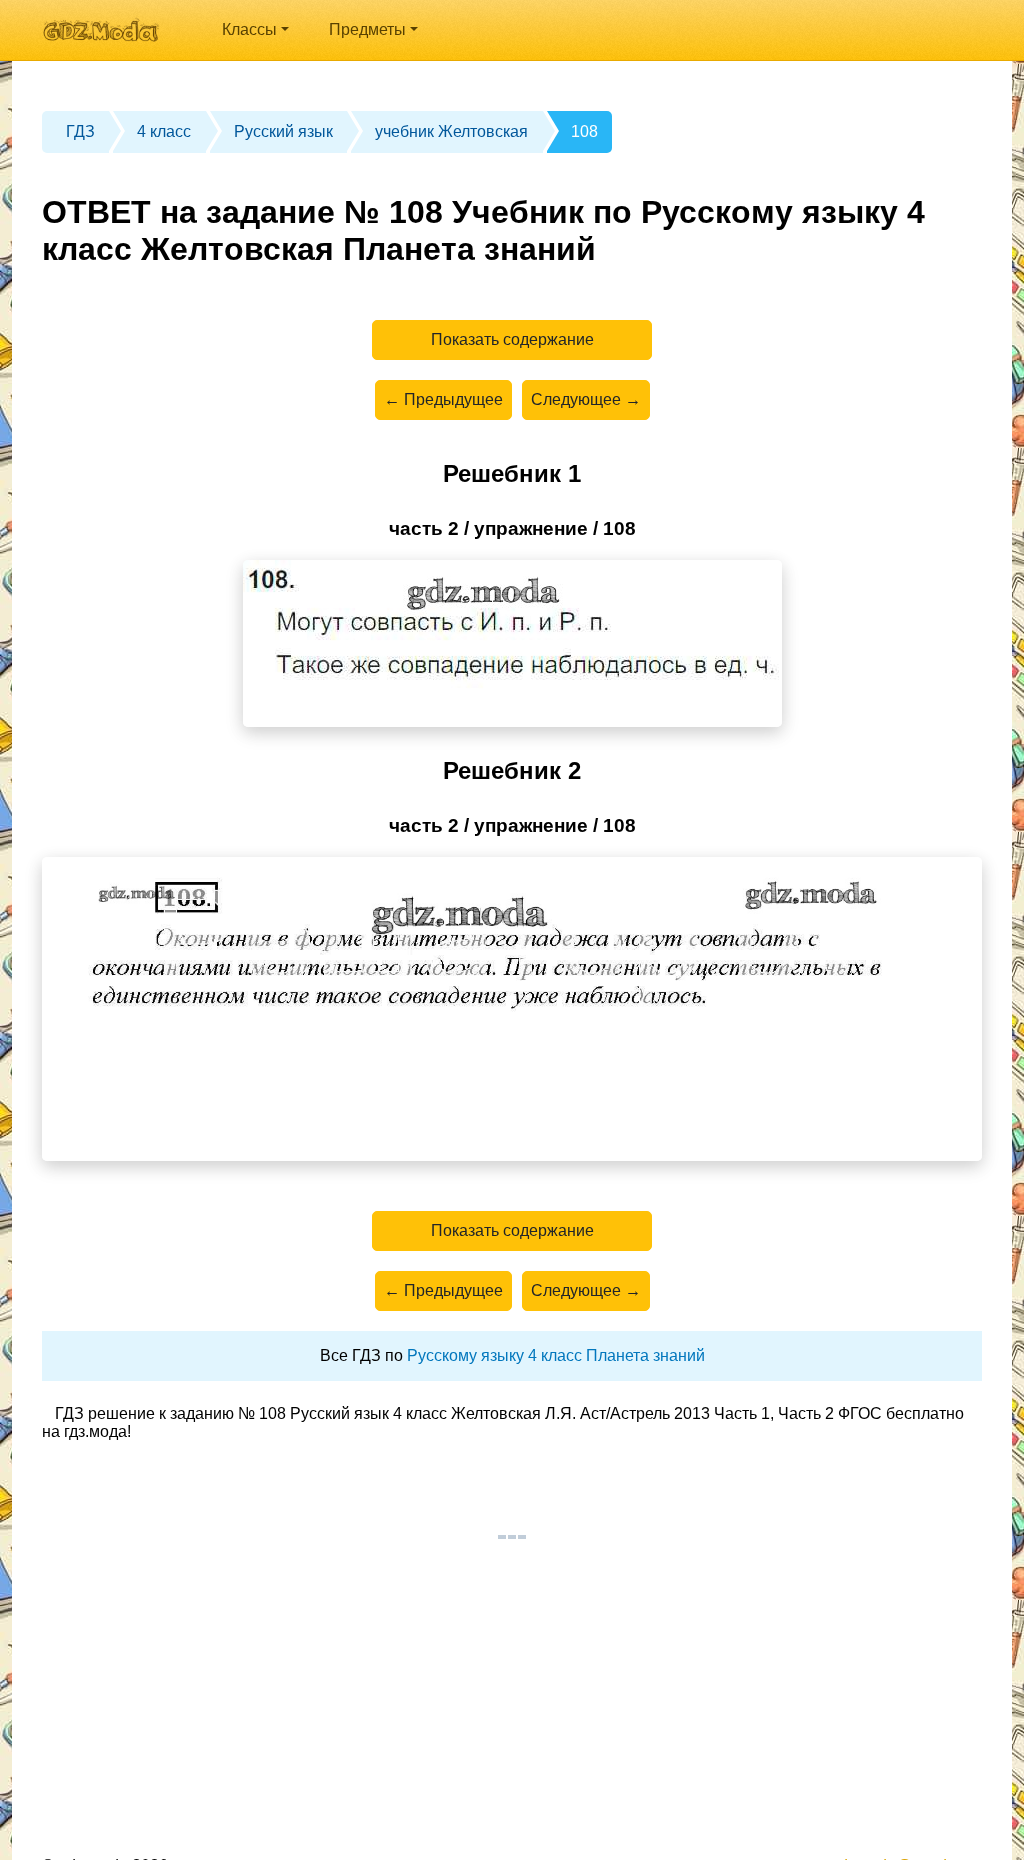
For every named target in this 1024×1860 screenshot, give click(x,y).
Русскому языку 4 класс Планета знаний (556, 1355)
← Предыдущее (443, 399)
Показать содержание (512, 339)
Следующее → (586, 399)
